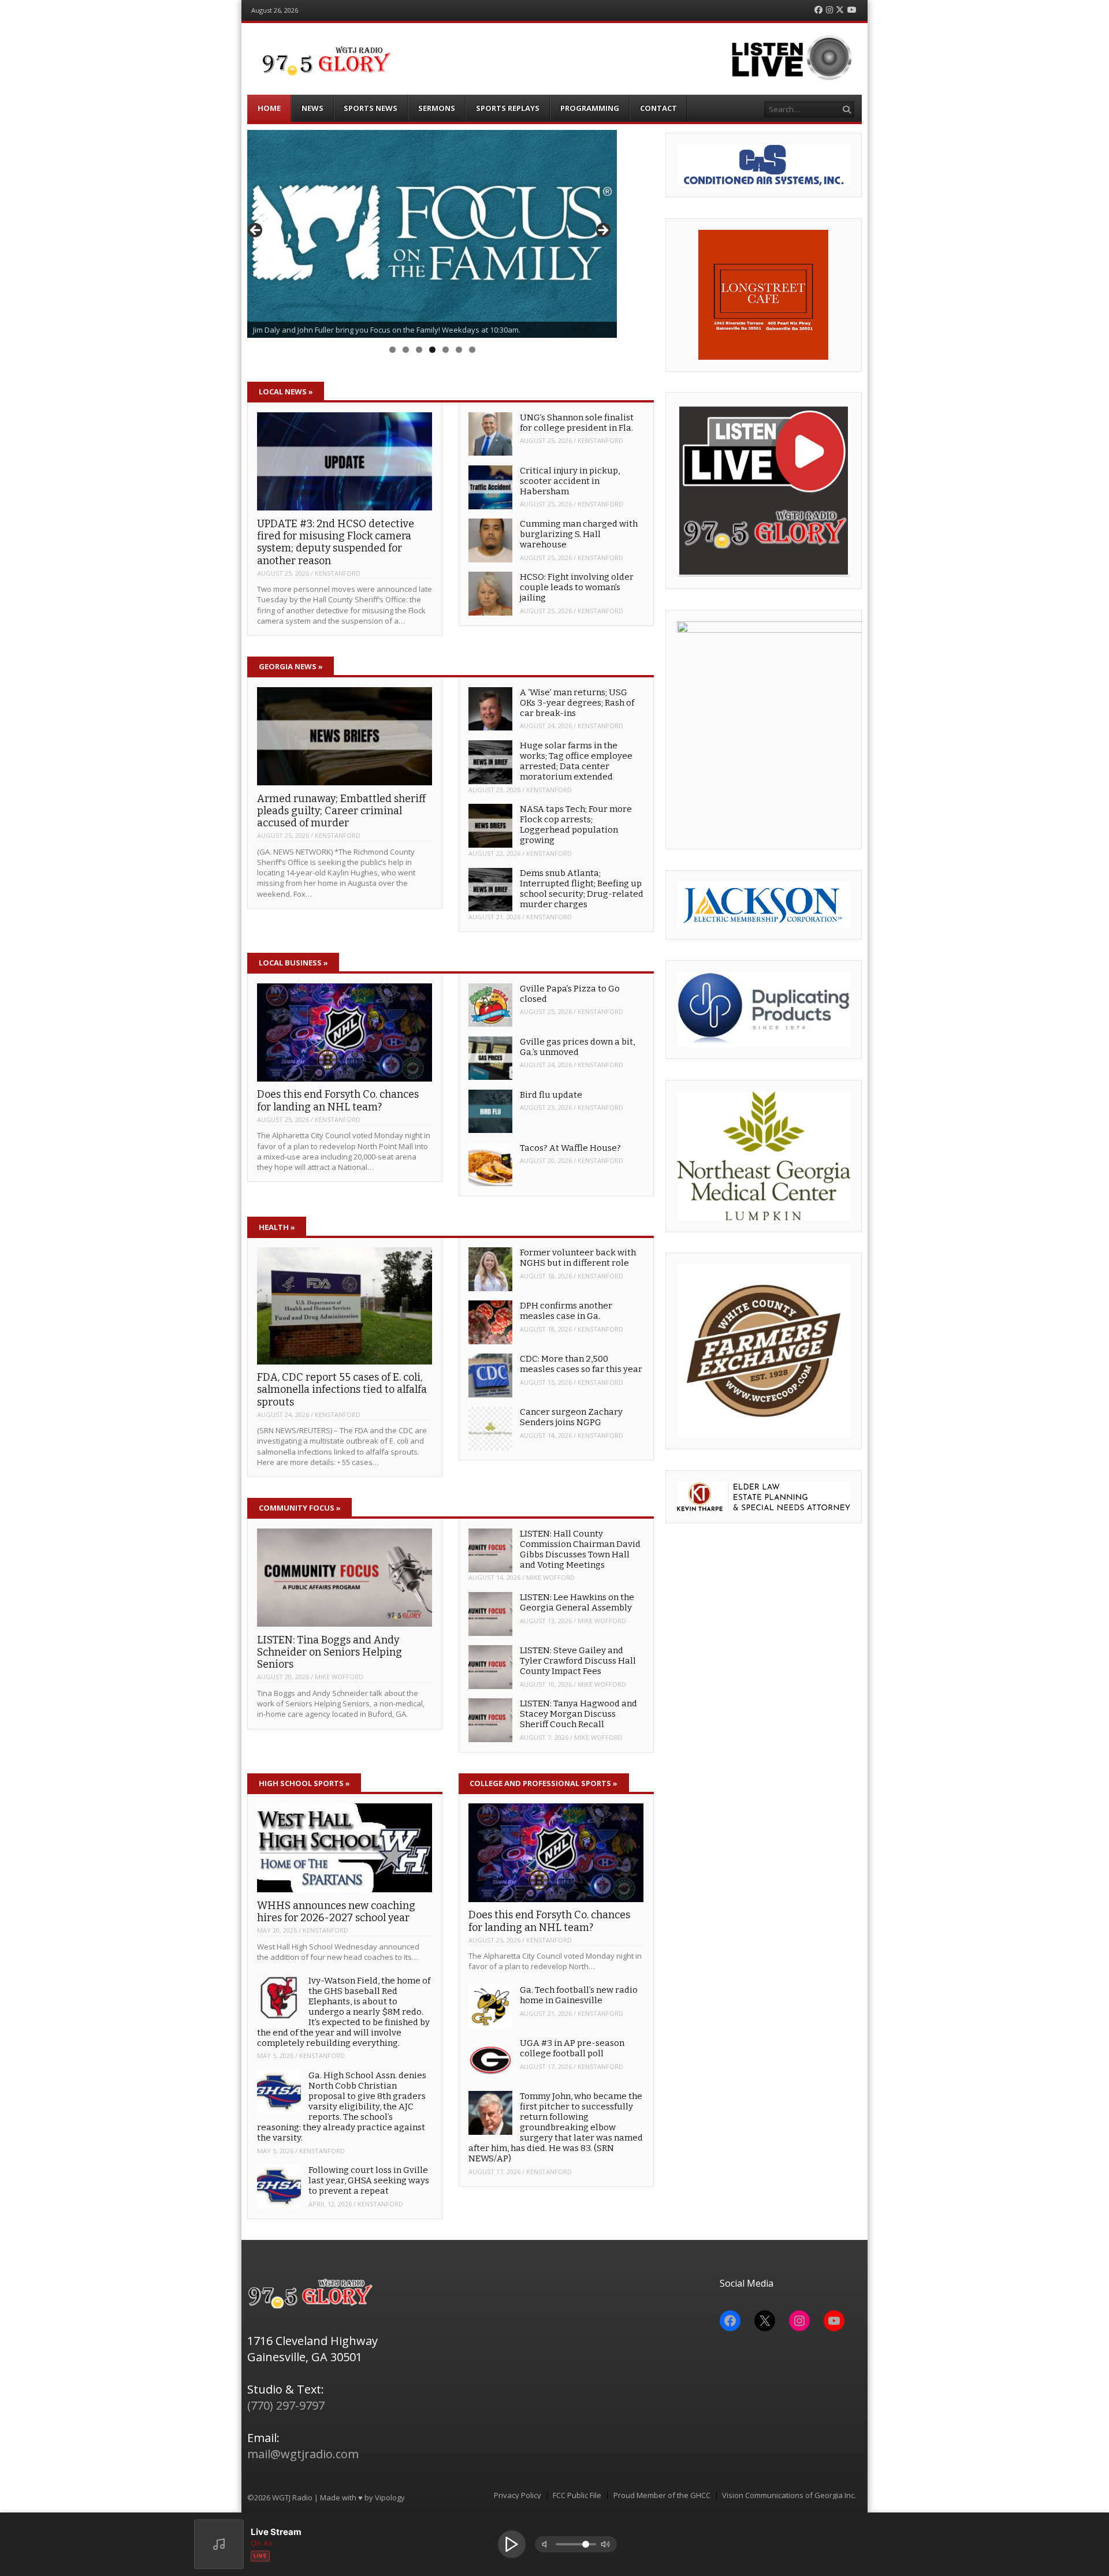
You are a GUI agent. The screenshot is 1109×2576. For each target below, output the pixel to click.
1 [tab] (392, 350)
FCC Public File (577, 2495)
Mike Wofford (339, 1677)
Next (602, 231)
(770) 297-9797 (286, 2405)
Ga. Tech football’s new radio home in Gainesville (579, 1995)
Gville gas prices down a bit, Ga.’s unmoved (577, 1047)
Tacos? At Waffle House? (570, 1148)
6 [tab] (459, 350)
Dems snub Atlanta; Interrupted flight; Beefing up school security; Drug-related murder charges (582, 889)
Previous (256, 231)
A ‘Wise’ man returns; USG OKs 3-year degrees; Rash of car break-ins (577, 703)
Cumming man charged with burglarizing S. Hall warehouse (579, 534)
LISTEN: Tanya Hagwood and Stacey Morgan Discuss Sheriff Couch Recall (578, 1714)
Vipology (390, 2497)
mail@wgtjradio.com (303, 2454)
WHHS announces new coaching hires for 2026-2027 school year (336, 1912)
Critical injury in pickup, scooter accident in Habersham (570, 481)
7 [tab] (472, 350)
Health (277, 1227)
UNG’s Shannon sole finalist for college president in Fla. (577, 423)
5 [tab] (446, 350)
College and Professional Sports (544, 1783)
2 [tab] (406, 350)
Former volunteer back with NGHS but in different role (578, 1258)
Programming (590, 108)
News (312, 108)
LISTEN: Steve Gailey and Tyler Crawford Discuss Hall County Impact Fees (578, 1661)
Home (269, 108)
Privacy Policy (518, 2495)
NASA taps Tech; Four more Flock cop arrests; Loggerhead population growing (576, 825)
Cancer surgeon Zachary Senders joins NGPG (571, 1417)
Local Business (293, 963)
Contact (658, 108)
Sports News (371, 108)
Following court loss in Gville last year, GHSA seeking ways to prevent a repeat (369, 2180)
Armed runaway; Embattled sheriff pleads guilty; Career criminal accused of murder (341, 811)
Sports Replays (508, 108)
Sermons (437, 108)
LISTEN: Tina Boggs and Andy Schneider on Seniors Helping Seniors (330, 1652)
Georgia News (291, 666)
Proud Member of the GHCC (662, 2495)
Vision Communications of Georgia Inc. (789, 2495)
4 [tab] (432, 350)
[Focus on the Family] (432, 234)
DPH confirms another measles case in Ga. (566, 1311)
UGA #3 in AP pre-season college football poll (572, 2048)
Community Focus (300, 1508)
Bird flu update (551, 1095)
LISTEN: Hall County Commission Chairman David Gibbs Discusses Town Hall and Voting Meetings (580, 1549)
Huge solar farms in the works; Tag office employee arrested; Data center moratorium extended (576, 761)
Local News (286, 392)
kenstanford (338, 573)
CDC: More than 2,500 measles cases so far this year (581, 1364)
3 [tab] (419, 350)
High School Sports (304, 1783)
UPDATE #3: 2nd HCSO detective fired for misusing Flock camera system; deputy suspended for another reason (336, 542)
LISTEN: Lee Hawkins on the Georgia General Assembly (577, 1602)
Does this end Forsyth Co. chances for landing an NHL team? (338, 1100)
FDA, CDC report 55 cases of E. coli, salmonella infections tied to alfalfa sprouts (342, 1390)
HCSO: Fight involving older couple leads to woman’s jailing (577, 587)
